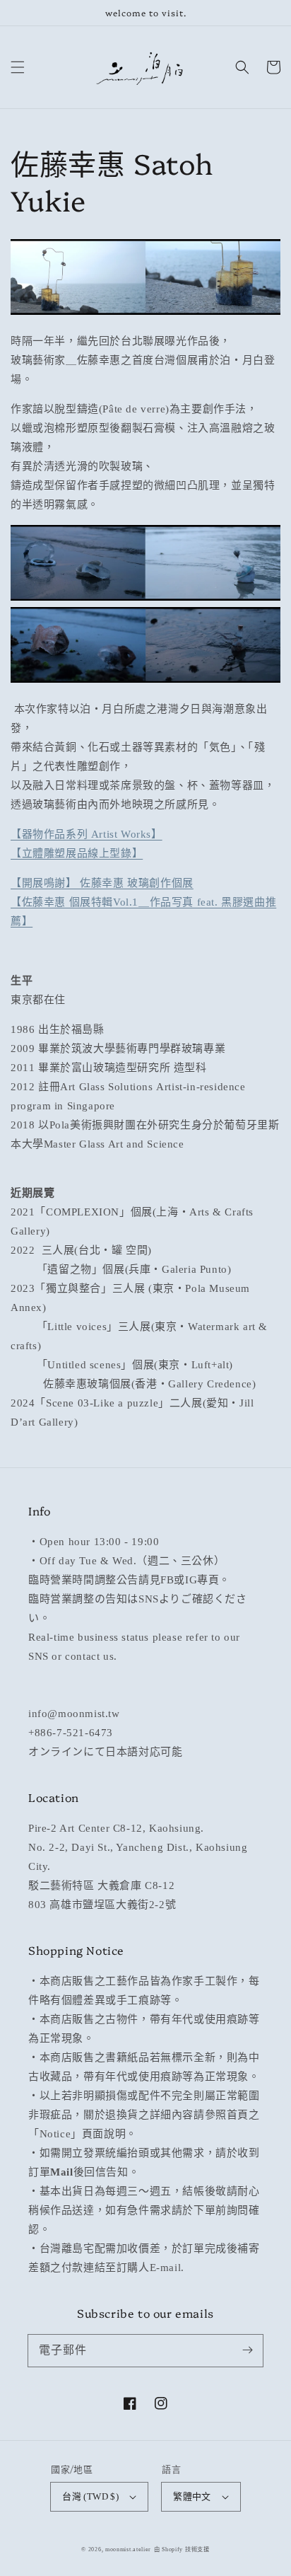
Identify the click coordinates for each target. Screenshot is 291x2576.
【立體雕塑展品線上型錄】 (77, 853)
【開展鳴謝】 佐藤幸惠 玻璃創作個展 (102, 883)
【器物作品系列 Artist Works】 (87, 834)
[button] (18, 67)
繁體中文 (192, 2496)
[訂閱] (247, 2350)
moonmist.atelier (128, 2549)
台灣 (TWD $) (90, 2496)
